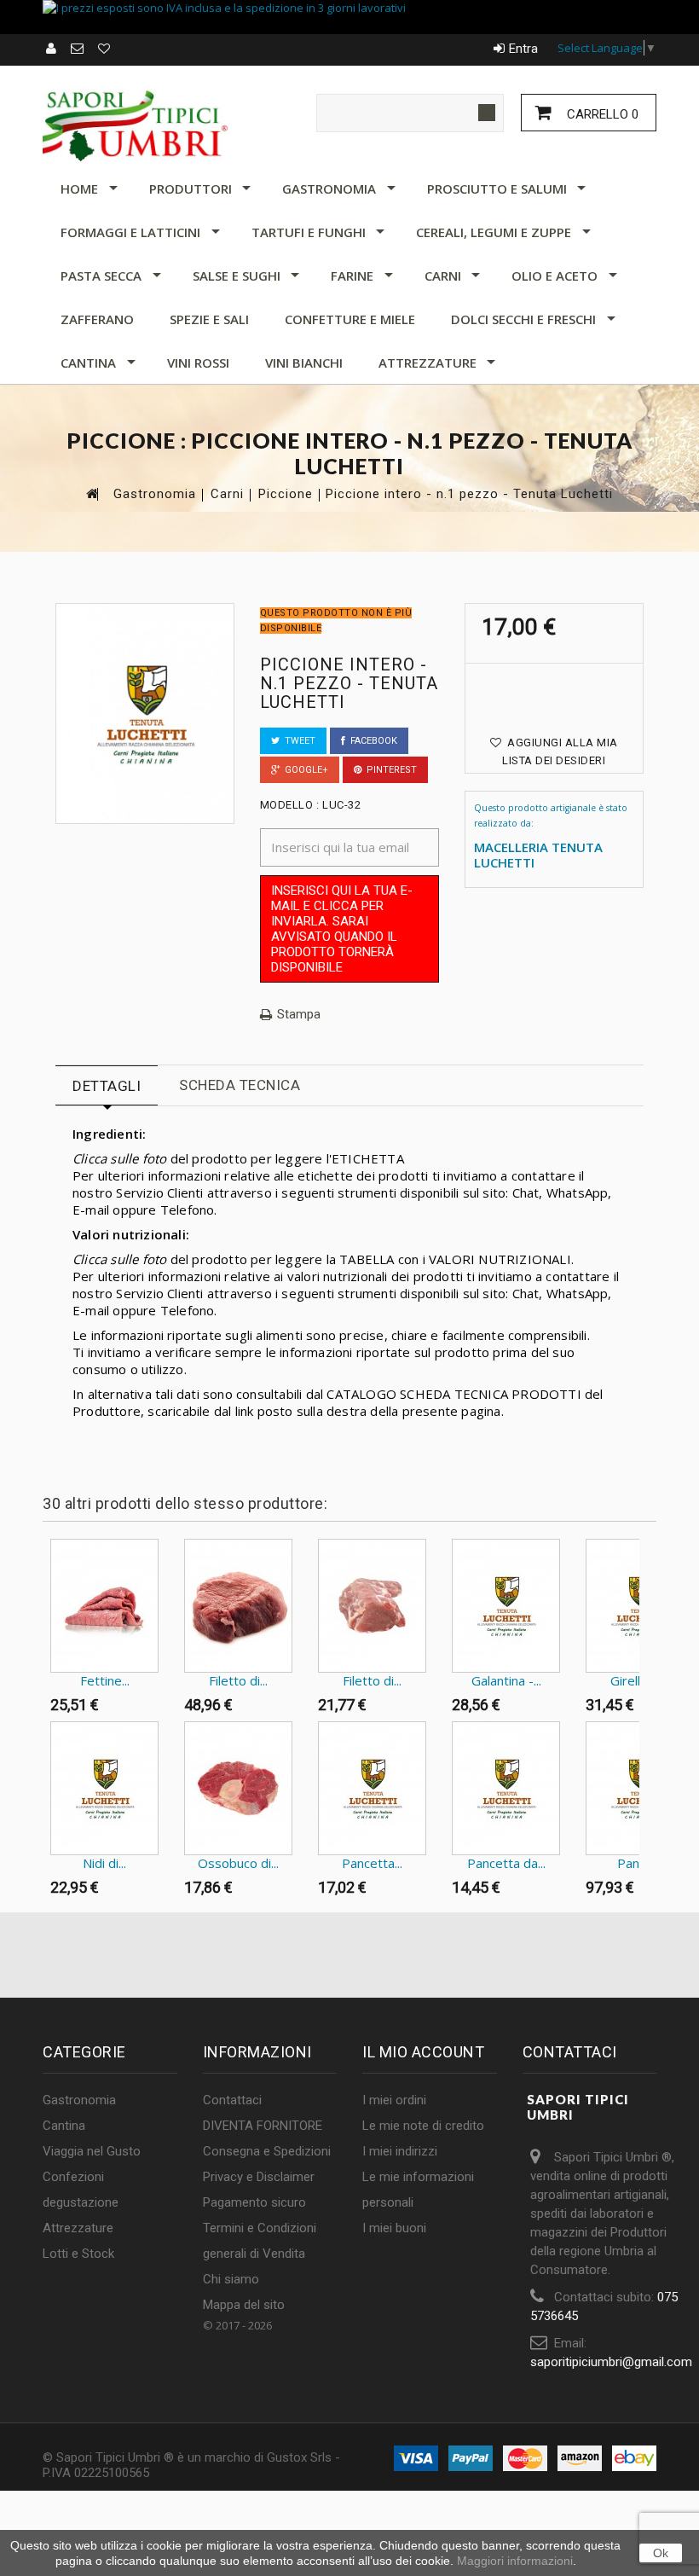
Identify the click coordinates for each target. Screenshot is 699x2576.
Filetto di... (238, 1680)
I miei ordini (394, 2100)
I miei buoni (394, 2228)
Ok (661, 2553)
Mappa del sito (244, 2305)
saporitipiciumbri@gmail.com (611, 2362)
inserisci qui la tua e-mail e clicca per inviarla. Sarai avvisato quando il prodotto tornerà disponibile (342, 929)
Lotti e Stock (78, 2254)
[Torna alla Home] (91, 493)
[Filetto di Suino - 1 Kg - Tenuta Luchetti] (372, 1606)
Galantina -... (506, 1680)
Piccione (286, 494)
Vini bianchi (304, 363)
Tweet (298, 741)
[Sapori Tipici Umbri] (136, 125)
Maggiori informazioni (515, 2561)
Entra (523, 49)
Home (79, 189)
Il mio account (423, 2052)
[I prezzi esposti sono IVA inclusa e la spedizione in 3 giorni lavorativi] (349, 17)
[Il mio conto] (52, 49)
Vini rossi (198, 363)
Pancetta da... (506, 1863)
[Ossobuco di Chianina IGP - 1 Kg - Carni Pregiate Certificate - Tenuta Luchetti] (238, 1788)
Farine (352, 276)
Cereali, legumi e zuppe (494, 232)
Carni (443, 276)
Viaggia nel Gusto (92, 2151)
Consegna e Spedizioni (267, 2151)
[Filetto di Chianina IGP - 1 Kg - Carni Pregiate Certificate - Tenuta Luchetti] (238, 1606)
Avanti (643, 1572)
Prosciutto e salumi (497, 189)
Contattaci (232, 2100)
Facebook (371, 741)
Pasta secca (101, 276)
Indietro (46, 1572)
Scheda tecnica (240, 1085)
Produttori (191, 189)
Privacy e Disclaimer (259, 2177)
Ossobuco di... (238, 1863)
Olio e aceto (555, 276)
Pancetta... (372, 1863)
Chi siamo (231, 2279)
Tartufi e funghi (309, 232)
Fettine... (105, 1680)
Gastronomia (329, 189)
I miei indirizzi (400, 2151)
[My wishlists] (105, 49)
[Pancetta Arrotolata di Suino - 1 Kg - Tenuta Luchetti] (372, 1788)
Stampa (299, 1015)
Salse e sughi (237, 276)
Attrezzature (427, 363)
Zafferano (97, 319)
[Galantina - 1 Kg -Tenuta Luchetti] (506, 1606)
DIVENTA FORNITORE (263, 2126)
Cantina (88, 363)
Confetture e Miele (350, 319)
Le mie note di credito (423, 2126)
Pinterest (389, 770)
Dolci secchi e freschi (523, 319)
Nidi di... (104, 1863)
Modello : (290, 805)
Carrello (601, 114)
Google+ (304, 770)
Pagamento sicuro (254, 2202)
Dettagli (107, 1086)
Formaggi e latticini (130, 232)
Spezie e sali (209, 319)
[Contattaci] (78, 49)
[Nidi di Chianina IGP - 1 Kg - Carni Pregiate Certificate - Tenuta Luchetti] (104, 1788)
